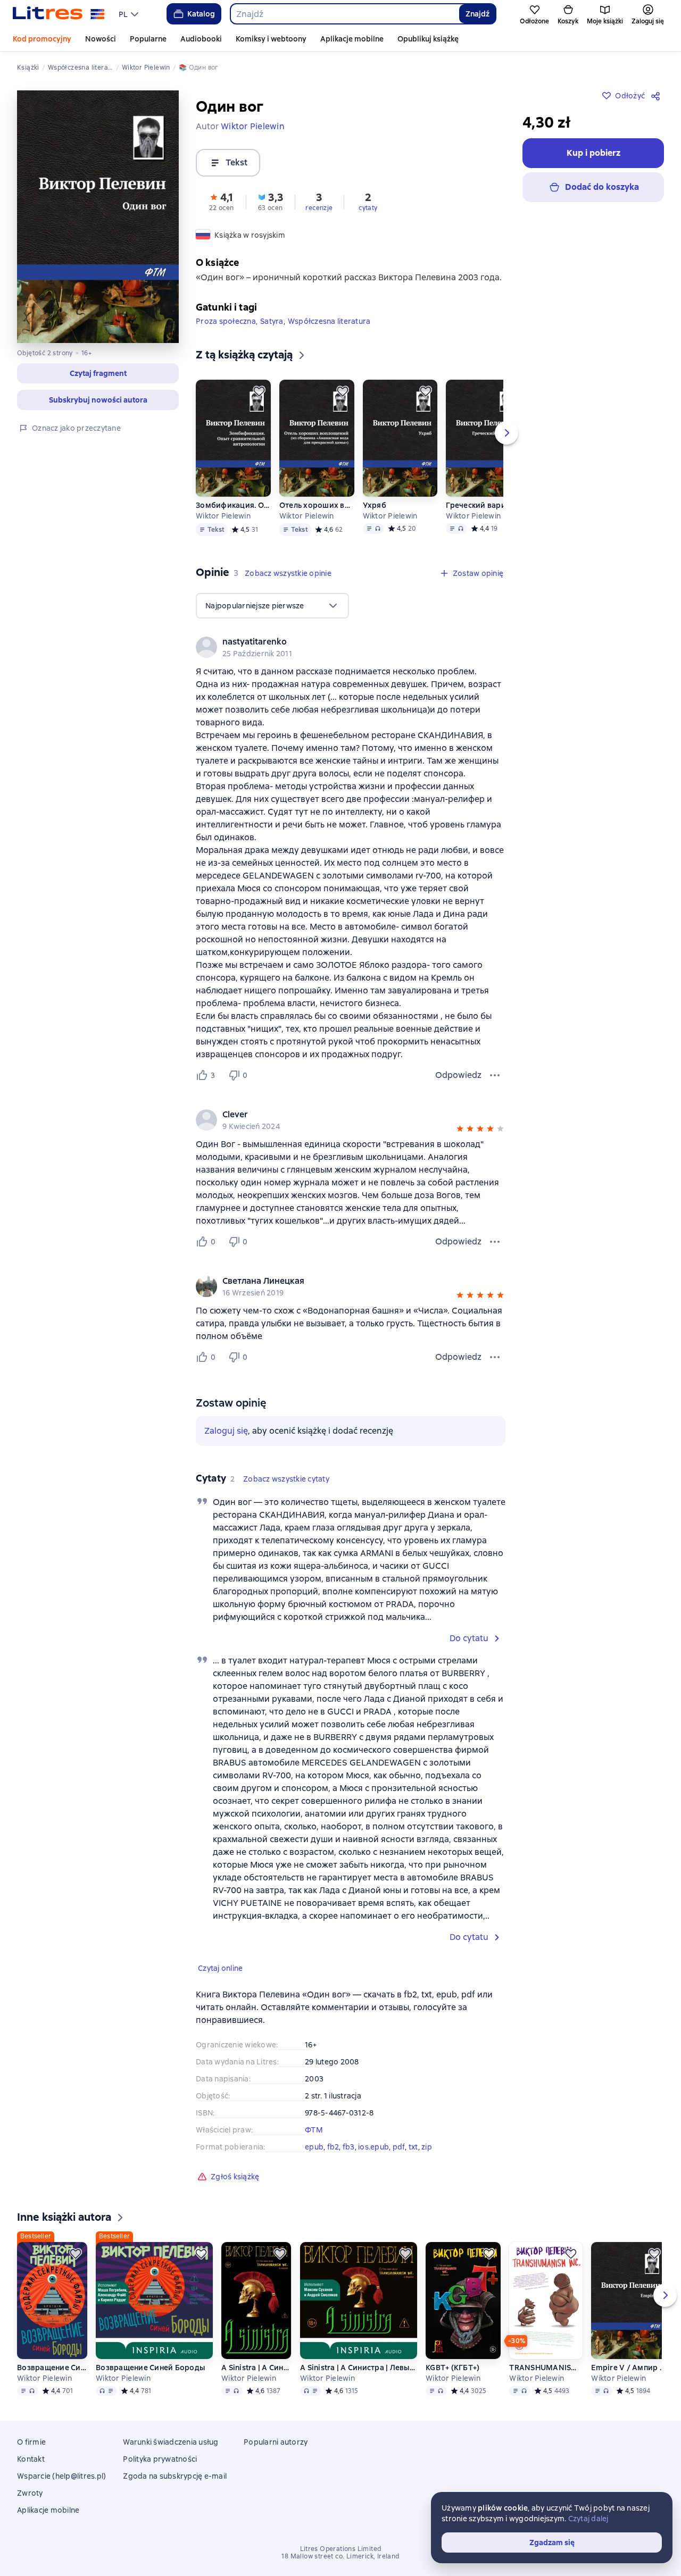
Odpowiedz (458, 1075)
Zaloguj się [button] (226, 1431)
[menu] (130, 14)
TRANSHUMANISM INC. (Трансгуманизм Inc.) (546, 2368)
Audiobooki (201, 39)
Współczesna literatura (329, 321)
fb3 (349, 2147)
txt (413, 2147)
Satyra (272, 321)
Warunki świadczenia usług (171, 2442)
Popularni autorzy (276, 2442)
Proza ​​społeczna (226, 321)
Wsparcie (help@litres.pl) (61, 2476)
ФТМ (314, 2130)
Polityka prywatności (160, 2459)
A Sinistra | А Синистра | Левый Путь (256, 2368)
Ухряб (375, 505)
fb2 (333, 2147)
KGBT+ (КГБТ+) (452, 2368)
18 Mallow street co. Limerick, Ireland (340, 2556)
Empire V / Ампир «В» (628, 2368)
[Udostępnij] (658, 96)
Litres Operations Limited (341, 2549)
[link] (335, 642)
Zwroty (30, 2493)
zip (427, 2147)
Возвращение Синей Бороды (52, 2368)
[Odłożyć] (259, 391)
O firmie (31, 2442)
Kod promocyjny (42, 39)
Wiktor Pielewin (223, 516)
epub (314, 2147)
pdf (399, 2147)
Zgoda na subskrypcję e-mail (175, 2476)
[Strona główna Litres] (59, 14)
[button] (98, 373)
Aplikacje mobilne (352, 39)
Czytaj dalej (588, 2519)
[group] (351, 647)
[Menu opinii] (495, 1075)
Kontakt (31, 2459)
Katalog (201, 14)
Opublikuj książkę (428, 39)
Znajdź (477, 14)
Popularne (148, 39)
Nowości (101, 39)
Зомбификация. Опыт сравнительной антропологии (233, 505)
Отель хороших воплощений (317, 505)
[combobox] (344, 14)
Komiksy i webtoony (271, 39)
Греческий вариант (482, 505)
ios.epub (373, 2147)
